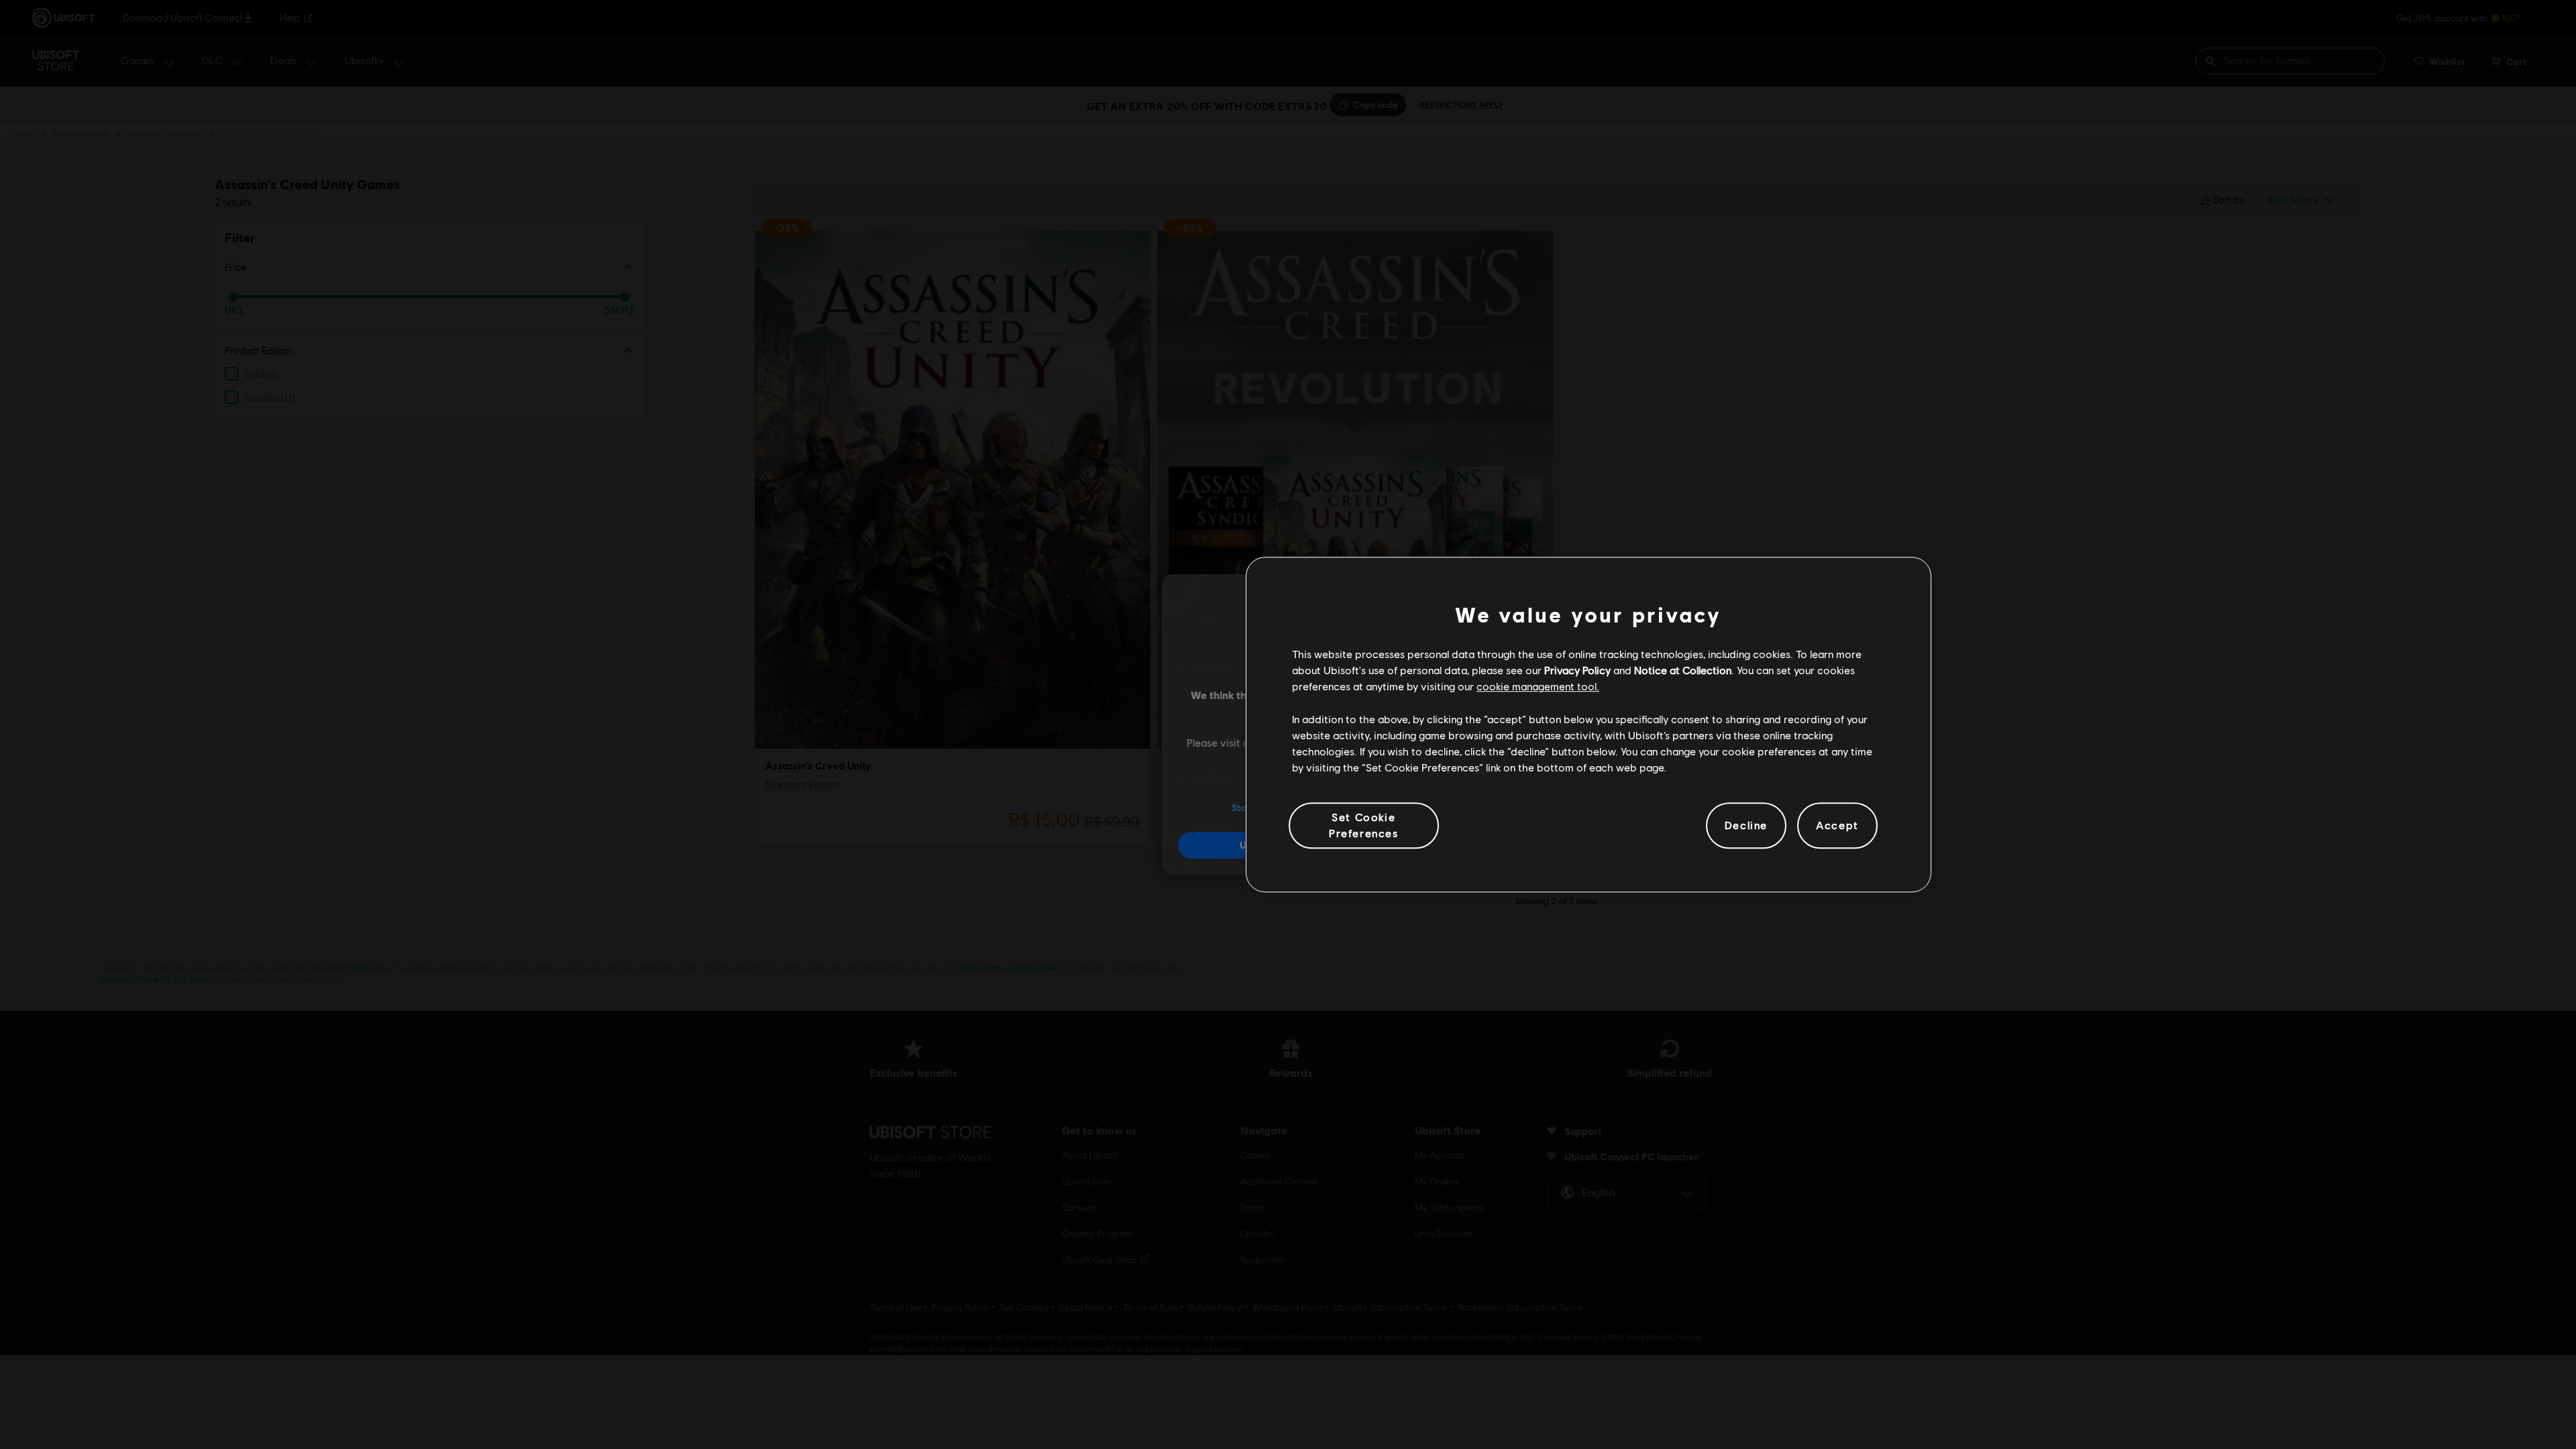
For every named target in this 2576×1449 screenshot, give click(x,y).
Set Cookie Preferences (1364, 825)
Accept (1837, 825)
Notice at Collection (1683, 670)
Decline (1746, 825)
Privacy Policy (1577, 670)
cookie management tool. (1538, 687)
